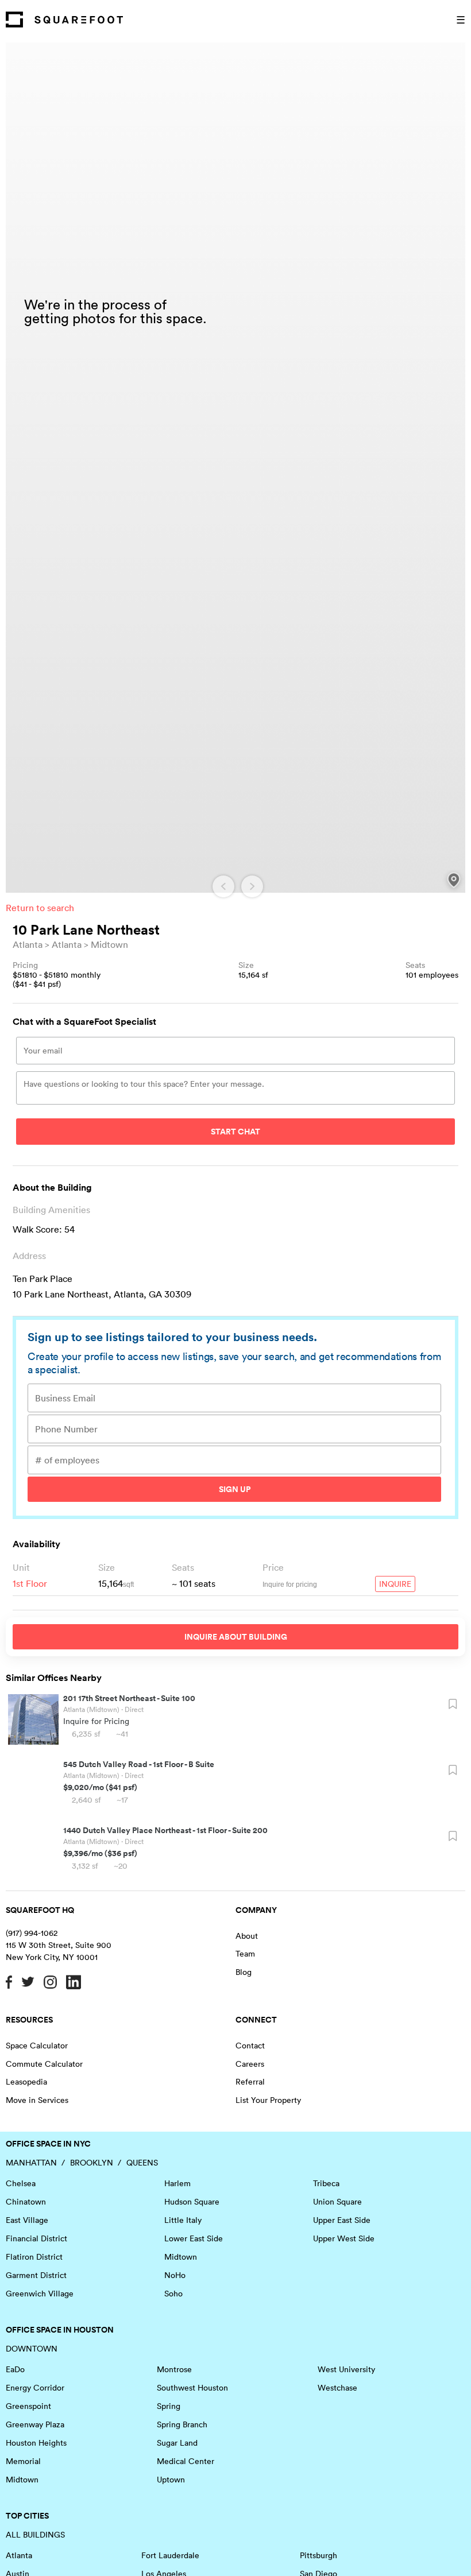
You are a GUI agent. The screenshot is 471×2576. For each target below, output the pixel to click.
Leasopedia (26, 2082)
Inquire (395, 1584)
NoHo (175, 2275)
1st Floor (30, 1583)
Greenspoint (28, 2406)
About (247, 1936)
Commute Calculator (44, 2064)
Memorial (23, 2461)
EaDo (15, 2369)
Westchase (337, 2388)
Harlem (177, 2183)
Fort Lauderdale (170, 2555)
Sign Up (235, 1489)
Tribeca (326, 2183)
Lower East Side (194, 2238)
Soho (173, 2294)
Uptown (171, 2480)
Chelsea (21, 2183)
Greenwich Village (40, 2294)
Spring (169, 2406)
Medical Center (186, 2461)
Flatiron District (34, 2257)
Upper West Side (344, 2238)
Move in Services (37, 2100)
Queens (142, 2163)
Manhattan (31, 2163)
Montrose (174, 2369)
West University (346, 2369)
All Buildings (35, 2535)
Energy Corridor (35, 2388)
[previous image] (223, 886)
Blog (244, 1972)
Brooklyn (92, 2163)
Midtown (109, 944)
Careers (250, 2064)
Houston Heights (36, 2443)
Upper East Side (342, 2220)
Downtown (32, 2349)
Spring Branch (182, 2424)
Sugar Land (177, 2443)
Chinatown (26, 2202)
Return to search (40, 908)
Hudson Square (192, 2202)
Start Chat (235, 1132)
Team (245, 1954)
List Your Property (268, 2100)
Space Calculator (37, 2046)
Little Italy (183, 2220)
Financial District (36, 2238)
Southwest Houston (192, 2388)
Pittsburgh (318, 2555)
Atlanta (28, 944)
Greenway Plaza (35, 2424)
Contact (250, 2046)
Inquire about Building (236, 1637)
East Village (27, 2220)
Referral (250, 2082)
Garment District (36, 2275)
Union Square (337, 2202)
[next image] (252, 886)
